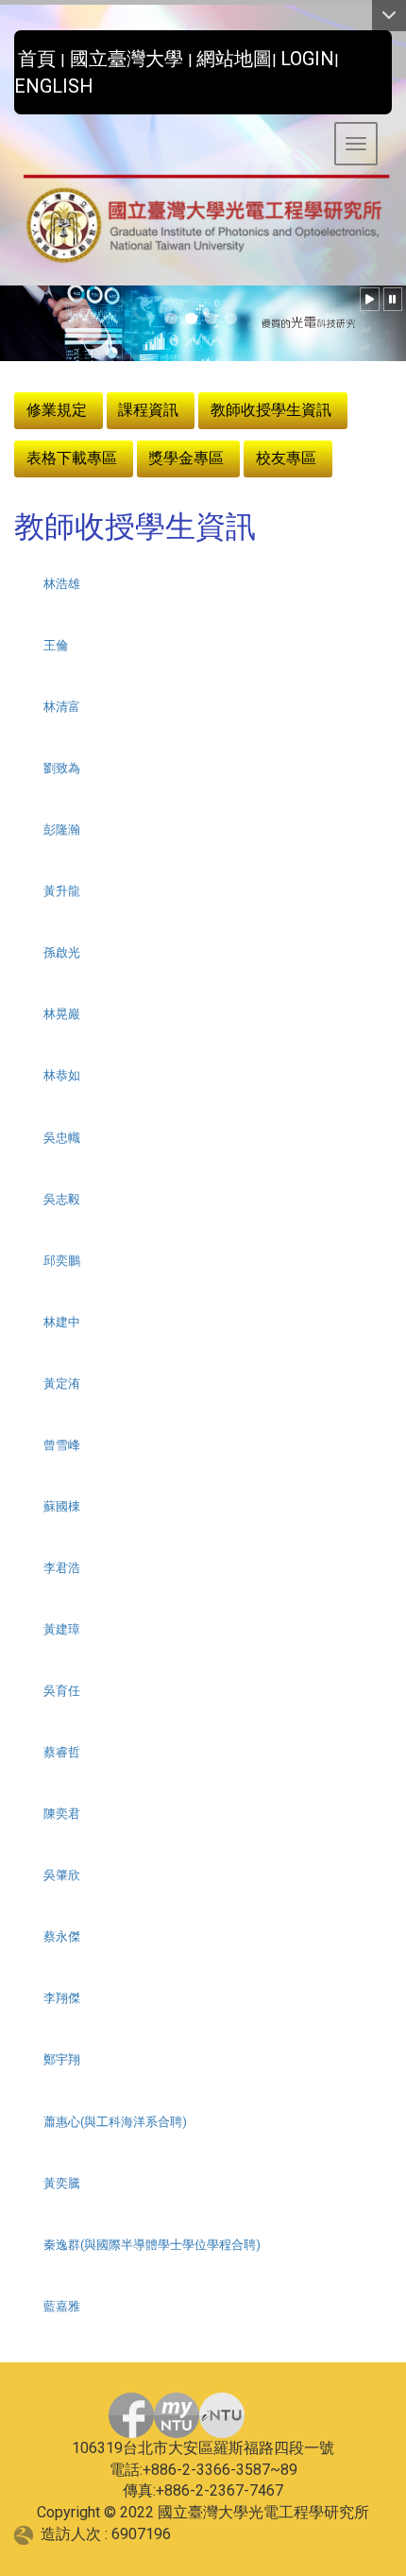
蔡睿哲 (62, 1752)
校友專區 (286, 458)
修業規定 (57, 410)
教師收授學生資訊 (271, 410)
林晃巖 (62, 1014)
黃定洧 (62, 1383)
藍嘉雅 (62, 2306)
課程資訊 (148, 410)
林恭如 (62, 1075)
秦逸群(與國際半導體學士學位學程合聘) (152, 2245)
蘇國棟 (62, 1506)
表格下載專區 (72, 458)
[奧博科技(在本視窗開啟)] (27, 2534)
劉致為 (62, 768)
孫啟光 (62, 952)
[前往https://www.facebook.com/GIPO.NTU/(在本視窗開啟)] (131, 2415)
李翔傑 (62, 1998)
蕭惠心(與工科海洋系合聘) (115, 2122)
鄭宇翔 (62, 2059)
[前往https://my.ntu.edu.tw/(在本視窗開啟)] (177, 2415)
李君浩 (62, 1568)
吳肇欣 (62, 1875)
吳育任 (62, 1691)
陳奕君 (62, 1814)
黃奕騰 (62, 2183)
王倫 (56, 645)
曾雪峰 (62, 1445)
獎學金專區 (186, 458)
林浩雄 (62, 584)
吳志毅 (62, 1199)
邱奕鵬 (62, 1261)
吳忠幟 (62, 1138)
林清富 (62, 707)
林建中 (62, 1322)
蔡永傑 (62, 1936)
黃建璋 (62, 1629)
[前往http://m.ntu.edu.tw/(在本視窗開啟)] (222, 2415)
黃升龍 (62, 891)
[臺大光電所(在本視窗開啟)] (203, 220)
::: (7, 53)
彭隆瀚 (62, 830)
